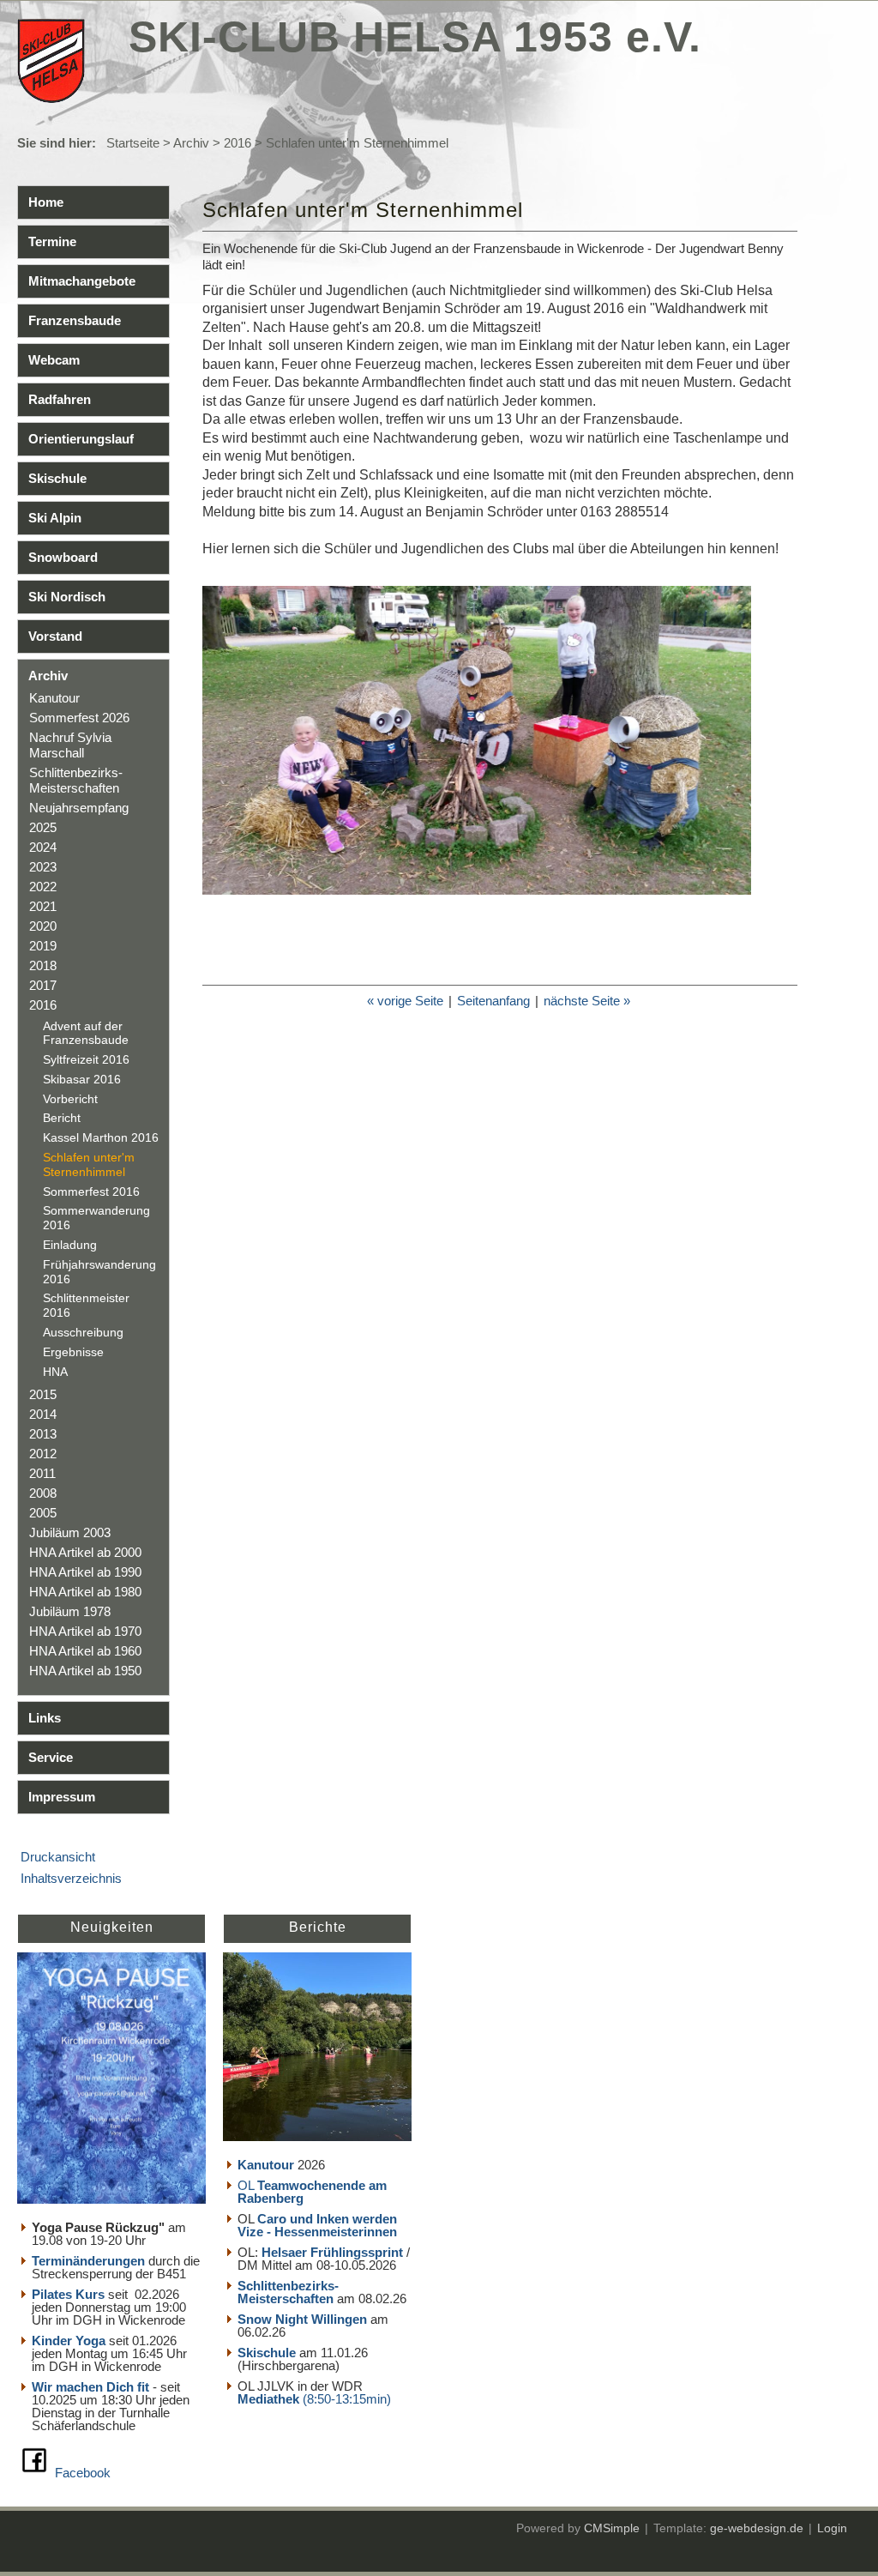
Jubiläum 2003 (70, 1532)
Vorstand (55, 636)
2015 (43, 1394)
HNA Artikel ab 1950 (85, 1671)
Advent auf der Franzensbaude (86, 1033)
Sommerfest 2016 (91, 1191)
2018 (43, 965)
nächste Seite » (587, 1001)
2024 (43, 847)
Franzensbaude (75, 320)
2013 (43, 1434)
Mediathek (270, 2399)
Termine (52, 241)
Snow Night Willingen (302, 2319)
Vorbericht (70, 1099)
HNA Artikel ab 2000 (85, 1552)
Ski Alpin (55, 518)
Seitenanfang (493, 1001)
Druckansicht (58, 1857)
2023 (43, 867)
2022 (43, 887)
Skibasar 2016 (82, 1079)
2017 (43, 985)
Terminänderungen (88, 2261)
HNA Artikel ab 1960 (85, 1651)
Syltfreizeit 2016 (86, 1059)
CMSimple (612, 2528)
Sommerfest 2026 (79, 718)
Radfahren (60, 399)
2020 (43, 926)
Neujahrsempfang (79, 808)
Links (45, 1718)
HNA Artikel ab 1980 (85, 1592)
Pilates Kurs (68, 2294)
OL (312, 2192)
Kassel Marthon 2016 (101, 1137)
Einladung (70, 1245)
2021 (43, 906)
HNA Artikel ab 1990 (85, 1572)
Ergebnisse (73, 1352)
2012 (43, 1454)
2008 (43, 1493)
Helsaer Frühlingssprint (334, 2252)
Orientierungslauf (81, 439)
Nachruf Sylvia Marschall (70, 745)
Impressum (62, 1797)
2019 (43, 946)
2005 (43, 1513)
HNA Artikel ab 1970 (85, 1631)
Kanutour (54, 698)
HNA (55, 1372)
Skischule (57, 478)
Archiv (191, 143)
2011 (42, 1473)
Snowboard (63, 557)
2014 (43, 1414)
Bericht (62, 1118)
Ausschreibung (83, 1332)
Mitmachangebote (82, 281)
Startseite (133, 143)
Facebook (83, 2473)
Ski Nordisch (67, 597)
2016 (238, 143)
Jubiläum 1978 (70, 1611)
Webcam (54, 360)
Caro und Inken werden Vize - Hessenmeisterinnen (317, 2225)
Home (46, 202)
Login (832, 2528)
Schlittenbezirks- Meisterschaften (76, 780)
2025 (43, 827)
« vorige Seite (405, 1001)
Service (51, 1757)
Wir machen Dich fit (90, 2387)
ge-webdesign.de (757, 2528)
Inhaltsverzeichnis (71, 1878)
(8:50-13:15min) (347, 2399)
